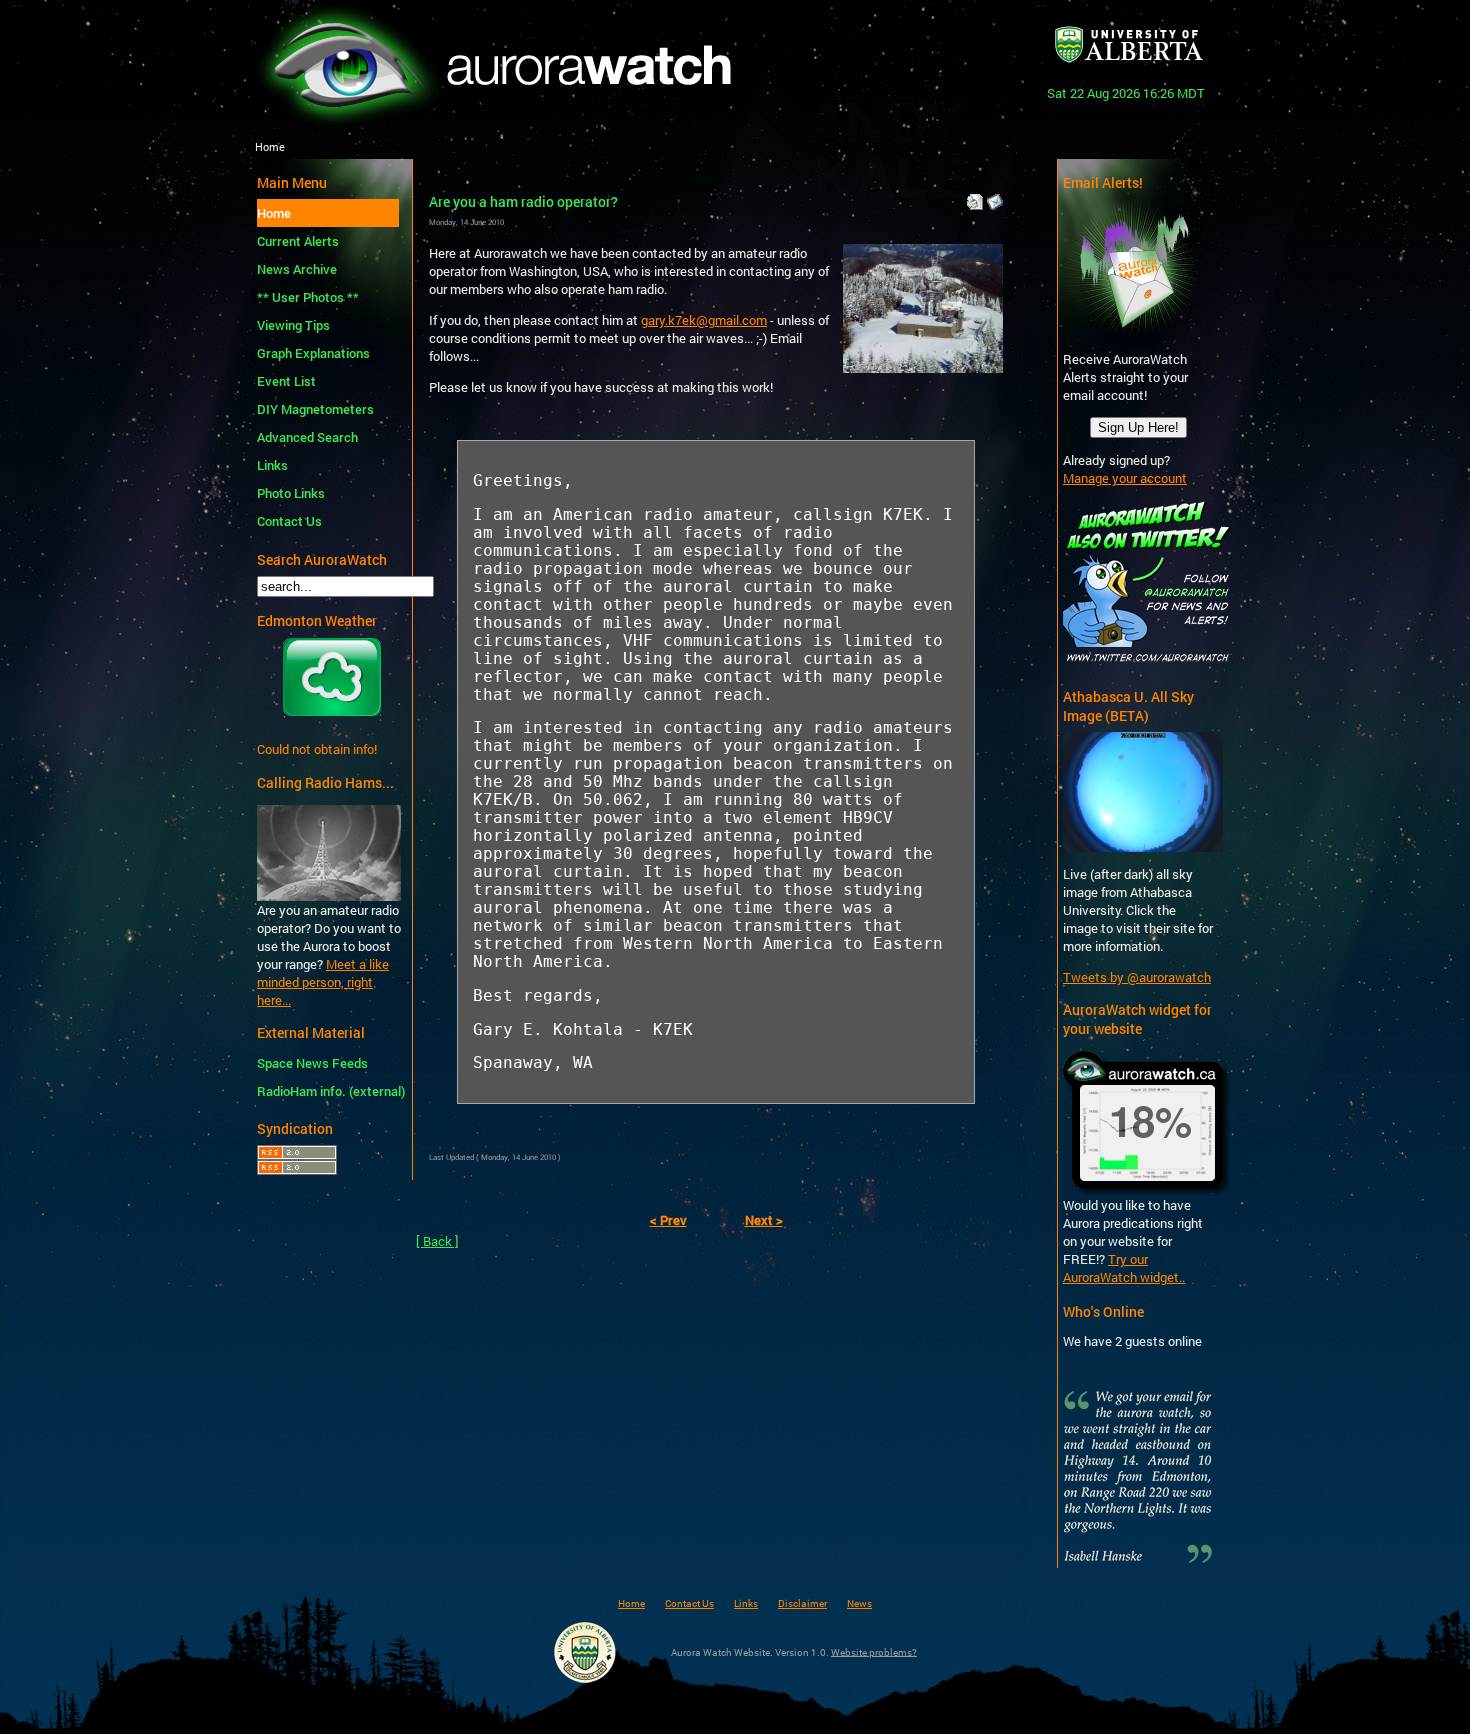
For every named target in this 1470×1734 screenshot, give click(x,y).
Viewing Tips (293, 325)
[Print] (975, 197)
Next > (764, 1220)
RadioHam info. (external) (328, 1091)
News (859, 1603)
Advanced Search (307, 437)
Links (272, 465)
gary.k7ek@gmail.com (704, 320)
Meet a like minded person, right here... (323, 982)
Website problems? (874, 1651)
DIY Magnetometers (315, 409)
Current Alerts (298, 241)
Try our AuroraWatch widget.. (1124, 1268)
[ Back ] (437, 1241)
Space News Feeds (312, 1063)
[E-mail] (995, 197)
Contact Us (289, 521)
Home (274, 213)
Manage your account (1125, 478)
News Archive (297, 269)
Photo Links (291, 493)
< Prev (668, 1220)
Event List (286, 381)
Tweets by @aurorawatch (1137, 977)
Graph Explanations (313, 353)
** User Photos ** (308, 297)
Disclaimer (802, 1603)
